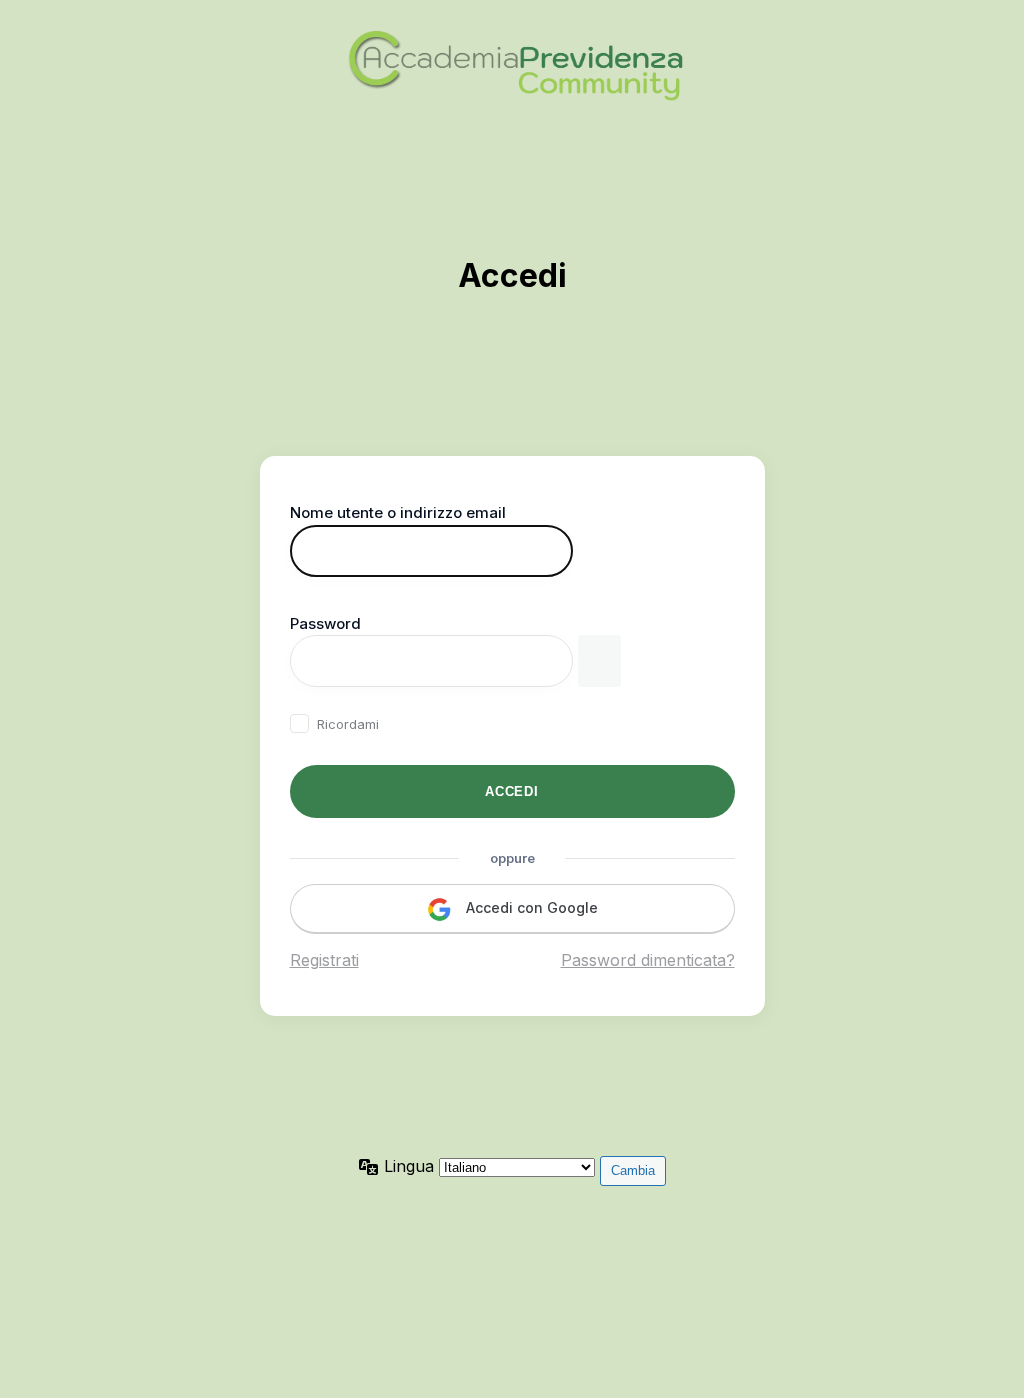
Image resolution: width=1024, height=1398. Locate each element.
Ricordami (348, 724)
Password (325, 623)
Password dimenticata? (648, 960)
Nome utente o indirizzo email (398, 512)
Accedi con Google (530, 907)
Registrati (324, 960)
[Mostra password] (599, 661)
